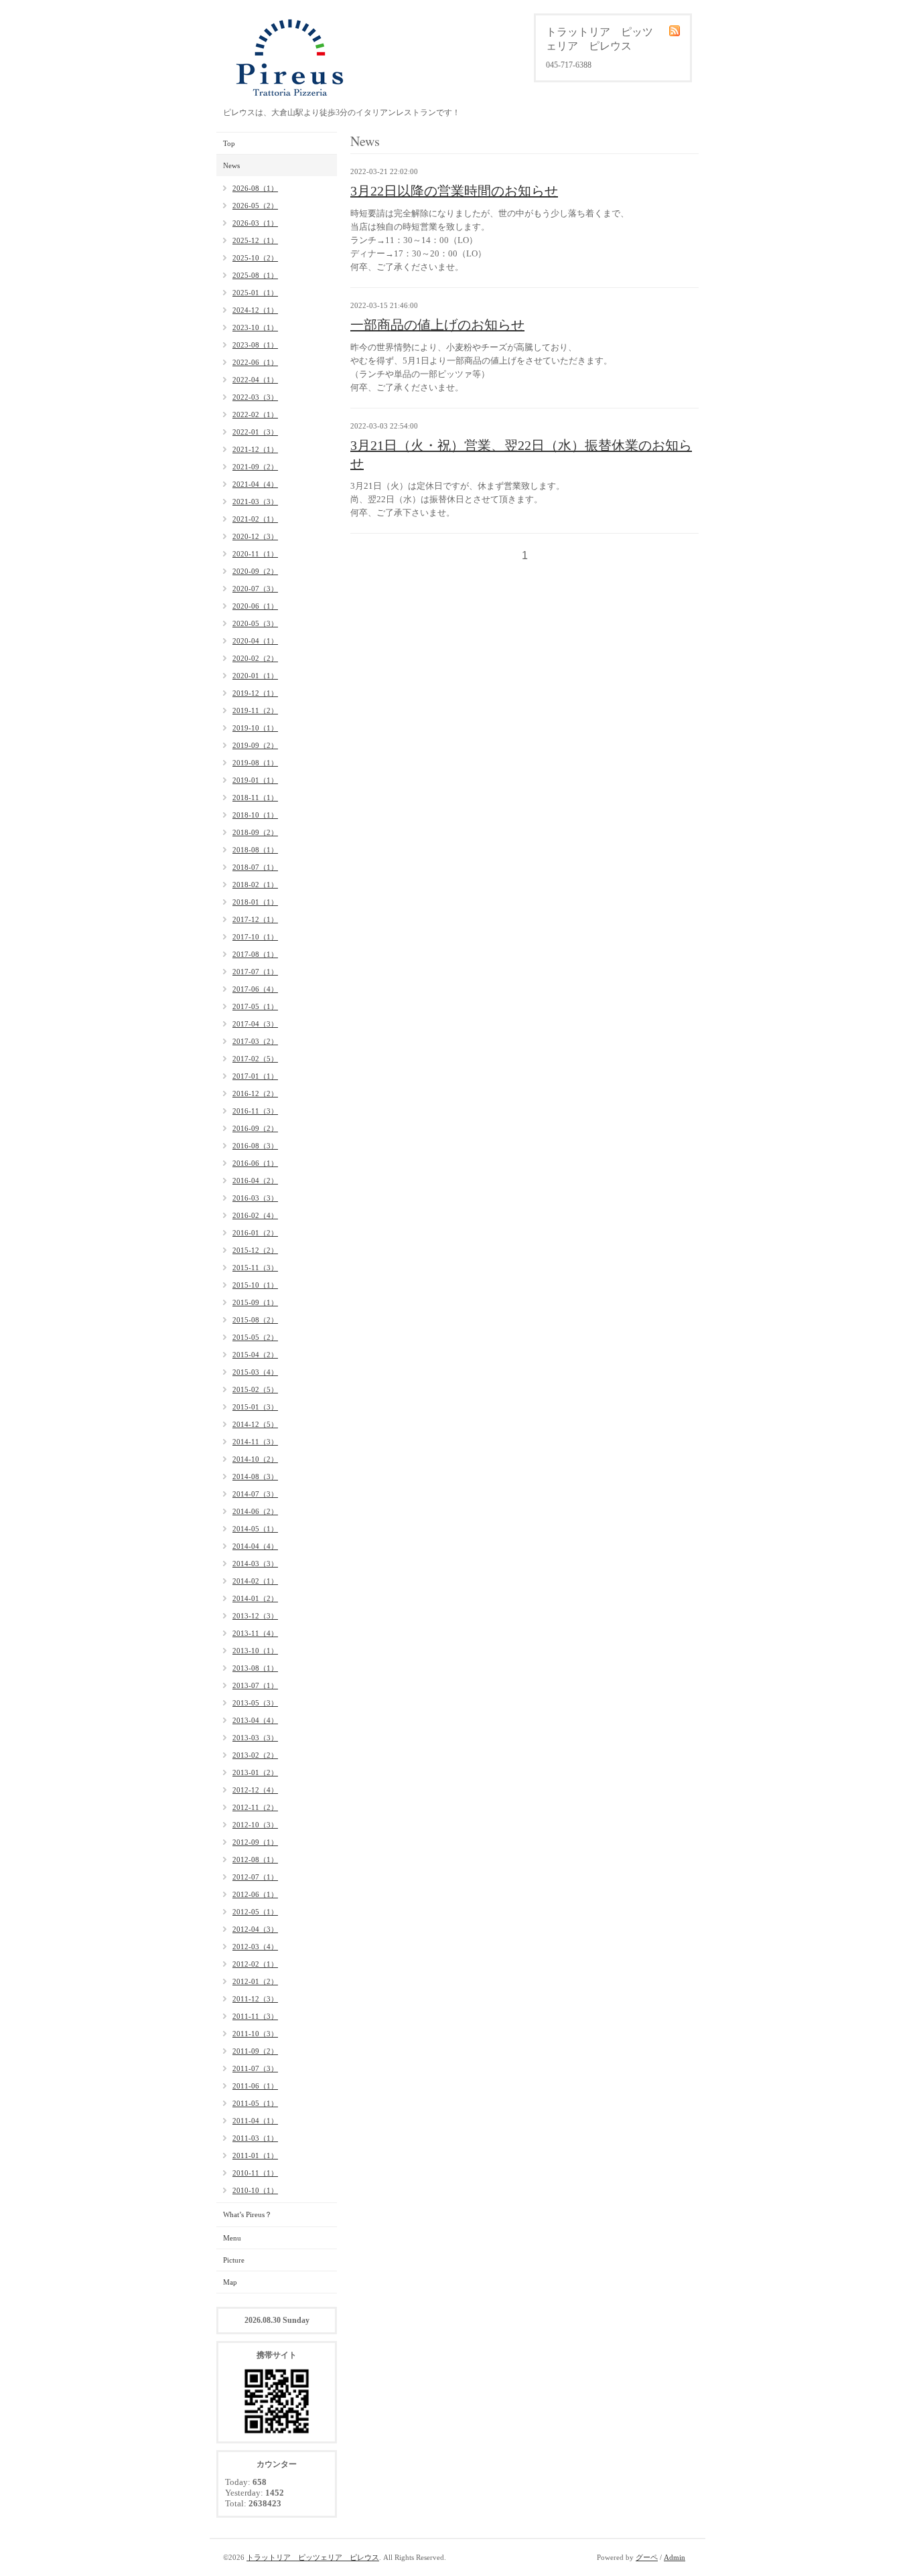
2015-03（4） (255, 1372)
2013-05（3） (255, 1703)
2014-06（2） (255, 1511)
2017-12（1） (255, 919)
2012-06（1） (255, 1894)
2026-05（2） (255, 206)
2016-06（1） (255, 1163)
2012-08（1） (255, 1860)
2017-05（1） (255, 1006)
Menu (232, 2238)
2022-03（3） (255, 397)
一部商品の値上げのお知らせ (437, 325)
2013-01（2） (255, 1772)
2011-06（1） (255, 2086)
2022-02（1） (255, 414)
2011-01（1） (255, 2155)
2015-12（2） (255, 1250)
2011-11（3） (255, 2016)
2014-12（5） (255, 1424)
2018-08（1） (255, 850)
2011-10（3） (255, 2034)
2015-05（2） (255, 1337)
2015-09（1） (255, 1302)
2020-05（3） (255, 623)
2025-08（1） (255, 275)
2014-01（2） (255, 1598)
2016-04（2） (255, 1181)
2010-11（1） (255, 2173)
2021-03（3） (255, 502)
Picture (234, 2260)
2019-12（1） (255, 693)
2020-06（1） (255, 606)
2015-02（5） (255, 1389)
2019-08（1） (255, 763)
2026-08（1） (255, 188)
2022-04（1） (255, 380)
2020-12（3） (255, 536)
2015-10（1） (255, 1285)
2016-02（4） (255, 1215)
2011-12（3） (255, 1999)
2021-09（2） (255, 467)
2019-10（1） (255, 728)
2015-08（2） (255, 1320)
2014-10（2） (255, 1459)
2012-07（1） (255, 1877)
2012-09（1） (255, 1842)
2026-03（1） (255, 223)
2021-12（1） (255, 449)
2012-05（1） (255, 1912)
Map (230, 2282)
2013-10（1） (255, 1651)
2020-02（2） (255, 658)
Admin (675, 2557)
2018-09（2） (255, 832)
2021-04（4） (255, 484)
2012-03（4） (255, 1947)
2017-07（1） (255, 972)
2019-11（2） (255, 710)
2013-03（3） (255, 1738)
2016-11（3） (255, 1111)
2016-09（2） (255, 1128)
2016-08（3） (255, 1146)
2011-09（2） (255, 2051)
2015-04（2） (255, 1355)
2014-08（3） (255, 1476)
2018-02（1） (255, 885)
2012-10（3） (255, 1825)
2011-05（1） (255, 2103)
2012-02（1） (255, 1964)
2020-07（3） (255, 589)
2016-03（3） (255, 1198)
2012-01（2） (255, 1981)
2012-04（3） (255, 1929)
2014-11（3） (255, 1442)
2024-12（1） (255, 310)
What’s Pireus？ (248, 2214)
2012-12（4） (255, 1790)
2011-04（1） (255, 2121)
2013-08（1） (255, 1668)
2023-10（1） (255, 327)
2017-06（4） (255, 989)
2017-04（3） (255, 1024)
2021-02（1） (255, 519)
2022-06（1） (255, 362)
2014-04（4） (255, 1546)
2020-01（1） (255, 676)
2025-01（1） (255, 293)
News (231, 165)
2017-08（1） (255, 954)
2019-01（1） (255, 780)
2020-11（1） (255, 554)
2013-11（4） (255, 1633)
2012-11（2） (255, 1807)
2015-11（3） (255, 1268)
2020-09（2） (255, 571)
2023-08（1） (255, 345)
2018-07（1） (255, 867)
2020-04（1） (255, 641)
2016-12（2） (255, 1093)
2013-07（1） (255, 1685)
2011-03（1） (255, 2138)
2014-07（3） (255, 1494)
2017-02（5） (255, 1059)
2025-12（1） (255, 240)
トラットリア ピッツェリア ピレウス (313, 2557)
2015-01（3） (255, 1407)
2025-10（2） (255, 258)
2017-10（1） (255, 937)
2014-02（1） (255, 1581)
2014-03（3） (255, 1564)
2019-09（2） (255, 745)
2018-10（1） (255, 815)
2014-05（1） (255, 1529)
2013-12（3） (255, 1616)
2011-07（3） (255, 2068)
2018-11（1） (255, 798)
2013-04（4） (255, 1720)
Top (229, 143)
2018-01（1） (255, 902)
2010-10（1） (255, 2190)
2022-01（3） (255, 432)
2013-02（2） (255, 1755)
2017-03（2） (255, 1041)
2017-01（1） (255, 1076)
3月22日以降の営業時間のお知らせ (454, 191)
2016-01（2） (255, 1233)
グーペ (647, 2557)
